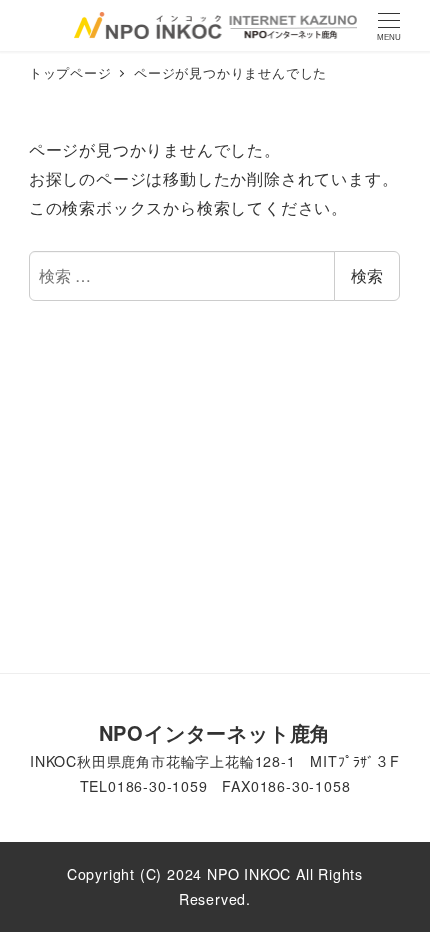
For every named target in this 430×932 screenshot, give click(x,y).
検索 (367, 275)
